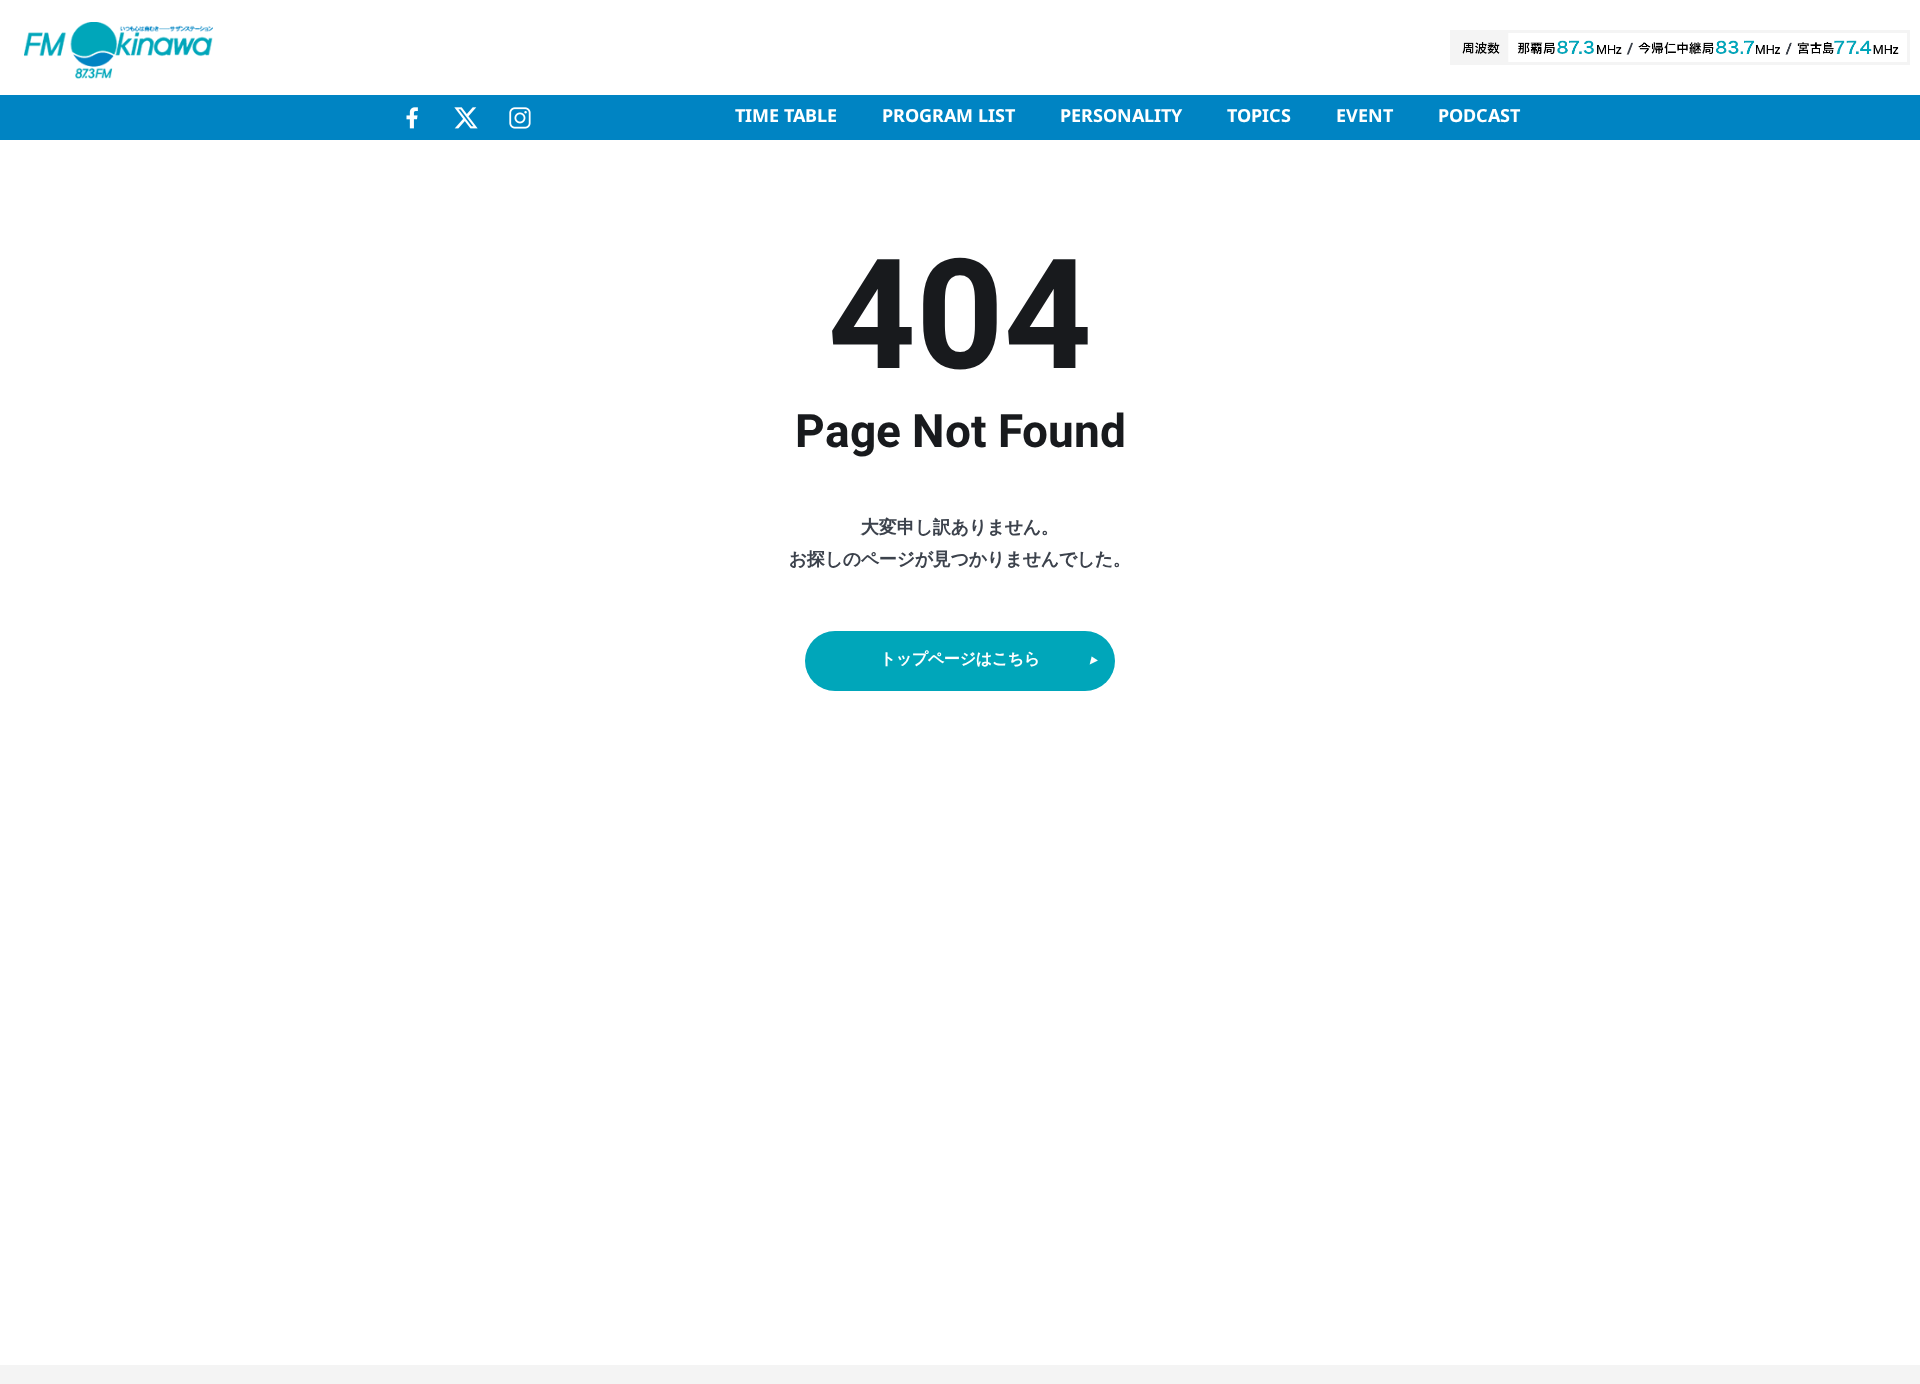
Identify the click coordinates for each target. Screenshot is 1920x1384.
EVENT (1364, 117)
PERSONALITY (1121, 117)
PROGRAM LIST (948, 117)
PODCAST (1479, 117)
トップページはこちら (960, 659)
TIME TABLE (786, 117)
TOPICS (1259, 117)
